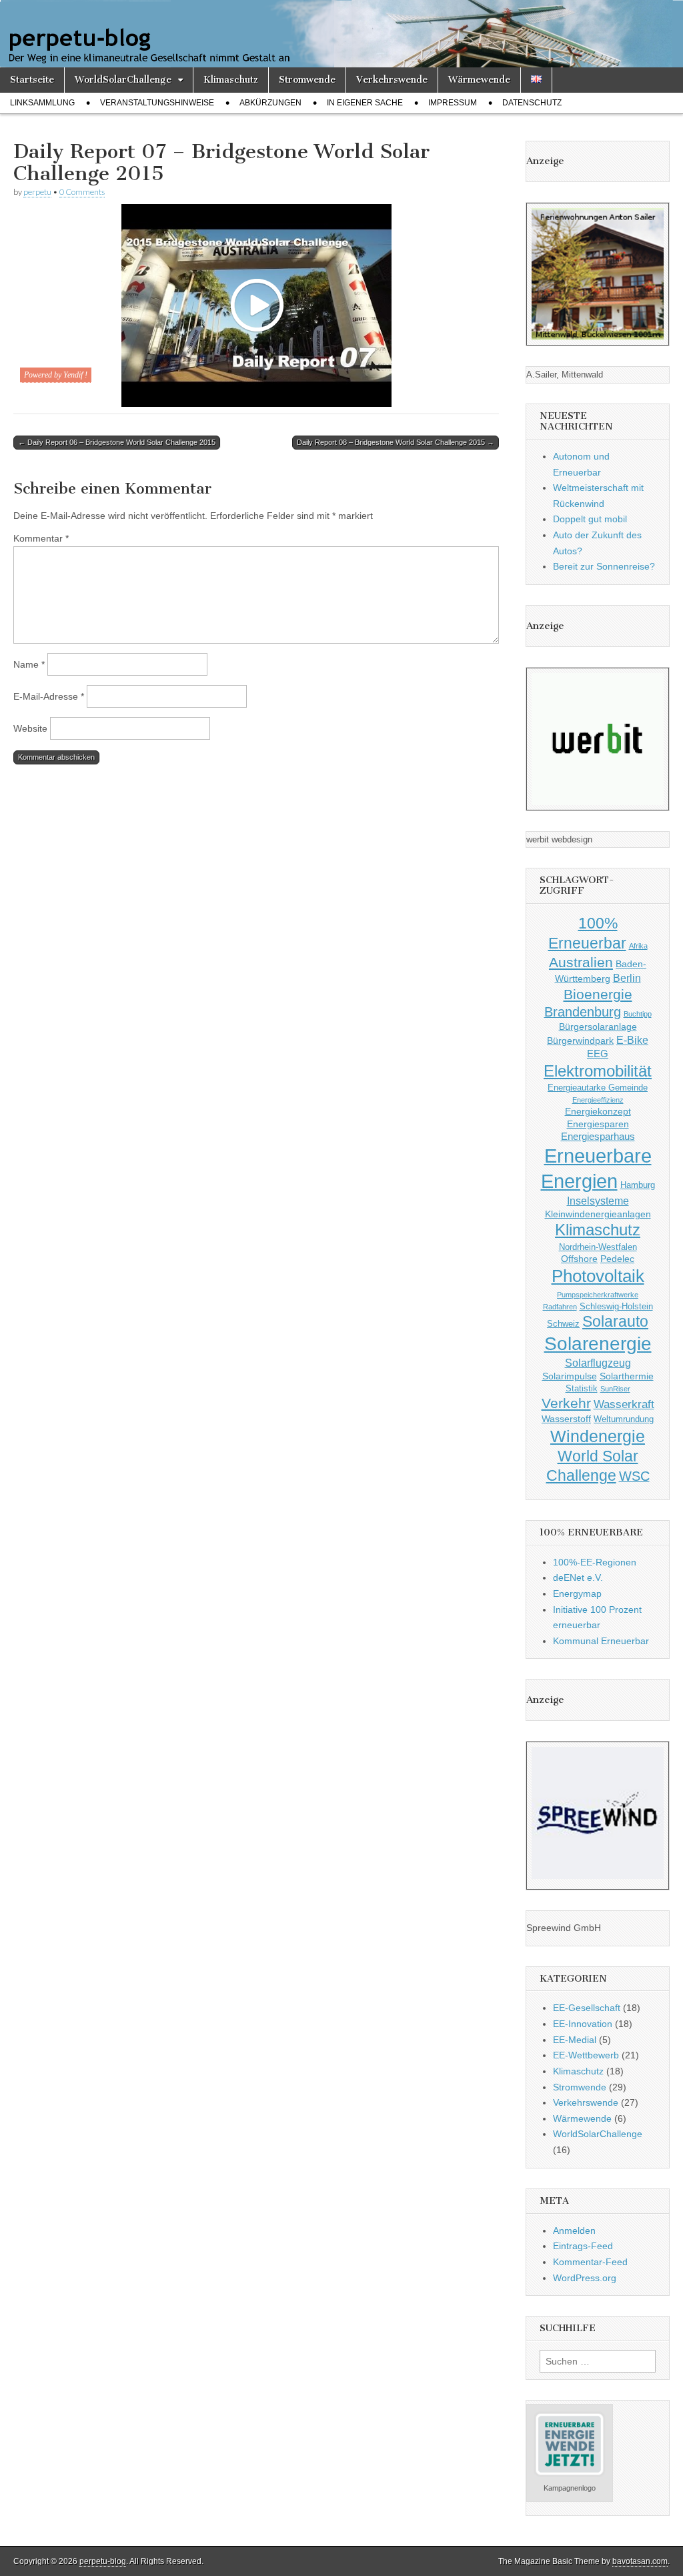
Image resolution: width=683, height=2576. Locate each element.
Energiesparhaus (598, 1136)
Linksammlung (42, 103)
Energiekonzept (598, 1111)
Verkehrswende (392, 80)
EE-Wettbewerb (586, 2055)
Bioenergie (598, 994)
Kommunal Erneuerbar (601, 1641)
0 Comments (82, 192)
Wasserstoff (566, 1419)
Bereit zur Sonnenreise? (604, 566)
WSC (634, 1476)
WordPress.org (585, 2278)
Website (30, 728)
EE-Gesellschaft (587, 2008)
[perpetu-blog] (341, 34)
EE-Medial (575, 2040)
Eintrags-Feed (583, 2246)
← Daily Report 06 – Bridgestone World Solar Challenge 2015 (117, 442)
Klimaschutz (231, 80)
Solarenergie (598, 1344)
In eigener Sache (365, 103)
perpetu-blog (103, 2561)
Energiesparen (598, 1124)
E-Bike (632, 1040)
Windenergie (598, 1436)
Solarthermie (627, 1376)
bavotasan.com (640, 2561)
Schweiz (563, 1324)
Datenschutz (532, 103)
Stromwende (307, 80)
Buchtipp (638, 1014)
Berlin (627, 978)
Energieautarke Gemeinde (598, 1088)
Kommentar (41, 538)
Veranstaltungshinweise (157, 103)
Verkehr (566, 1403)
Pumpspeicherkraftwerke (598, 1295)
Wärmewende (479, 80)
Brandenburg (583, 1012)
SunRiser (615, 1389)
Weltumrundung (624, 1419)
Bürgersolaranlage (598, 1027)
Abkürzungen (270, 103)
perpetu (37, 192)
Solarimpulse (570, 1376)
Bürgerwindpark (580, 1041)
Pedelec (617, 1259)
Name (29, 664)
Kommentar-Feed (590, 2262)
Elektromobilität (598, 1071)
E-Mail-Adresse (49, 696)
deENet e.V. (578, 1577)
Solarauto (615, 1322)
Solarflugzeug (598, 1363)
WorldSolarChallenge (123, 80)
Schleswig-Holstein (616, 1307)
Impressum (453, 103)
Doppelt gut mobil (590, 519)
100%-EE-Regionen (595, 1562)
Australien (581, 962)
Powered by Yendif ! (56, 375)
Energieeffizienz (598, 1100)
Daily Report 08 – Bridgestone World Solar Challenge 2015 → (396, 442)
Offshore (579, 1259)
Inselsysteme (598, 1201)
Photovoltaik (598, 1276)
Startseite (32, 80)
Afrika (638, 946)
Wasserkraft (624, 1404)
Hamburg (638, 1185)
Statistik (582, 1389)
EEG (598, 1054)
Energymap (577, 1593)
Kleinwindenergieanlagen (598, 1214)
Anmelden (574, 2230)
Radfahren (560, 1307)
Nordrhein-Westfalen (598, 1247)
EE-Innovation (583, 2024)
